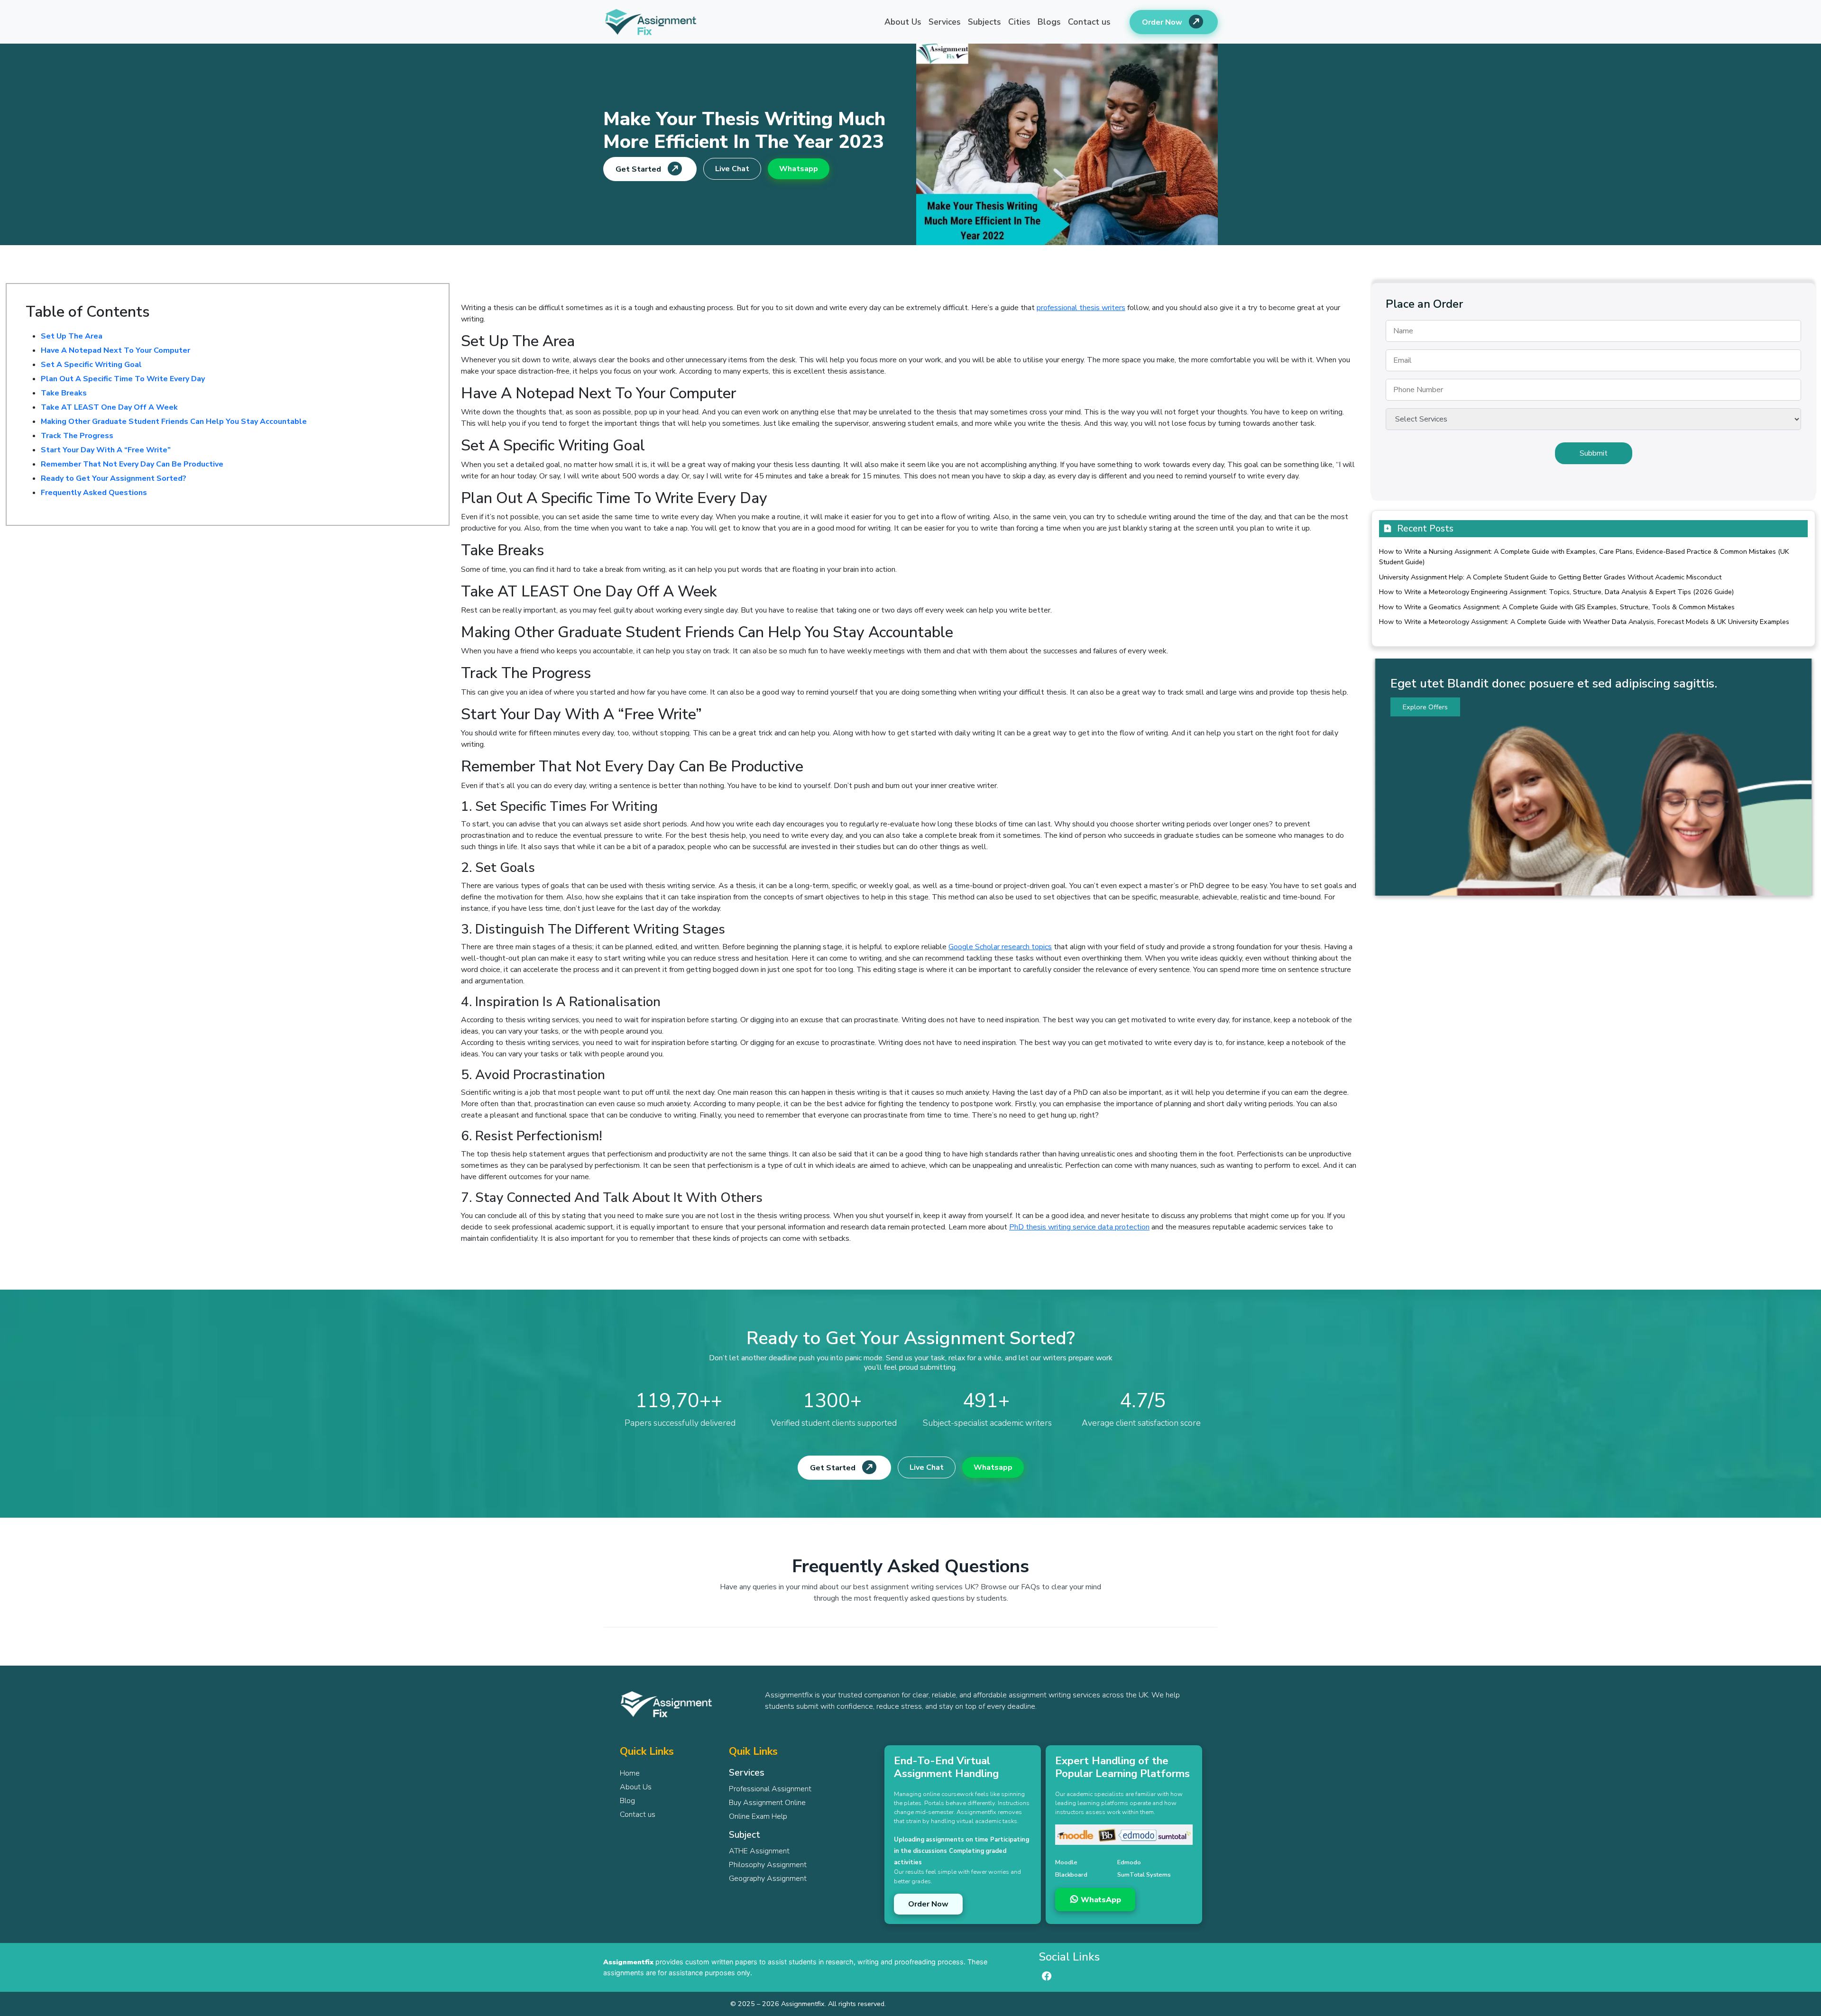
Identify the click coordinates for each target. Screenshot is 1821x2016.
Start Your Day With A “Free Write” (106, 450)
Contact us (1089, 22)
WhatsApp (1100, 1900)
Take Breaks (64, 393)
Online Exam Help (758, 1816)
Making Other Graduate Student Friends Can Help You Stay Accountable (174, 422)
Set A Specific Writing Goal (91, 365)
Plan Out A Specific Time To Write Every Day (123, 379)
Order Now (1163, 22)
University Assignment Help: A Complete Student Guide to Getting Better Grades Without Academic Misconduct (1550, 577)
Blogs (1049, 22)
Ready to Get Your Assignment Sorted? (114, 478)
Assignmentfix (628, 1962)
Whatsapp (799, 169)
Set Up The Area (72, 336)
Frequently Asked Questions (94, 493)
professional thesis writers (1081, 308)
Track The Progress (77, 436)
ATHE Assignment (759, 1851)
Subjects (984, 22)
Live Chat (732, 169)
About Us (903, 22)
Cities (1019, 22)
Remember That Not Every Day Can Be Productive (132, 464)
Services (945, 22)
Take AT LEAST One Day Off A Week (109, 407)
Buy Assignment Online (767, 1803)
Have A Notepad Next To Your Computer (115, 350)
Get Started (639, 169)
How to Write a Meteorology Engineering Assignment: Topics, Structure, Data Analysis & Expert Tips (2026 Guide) (1556, 592)
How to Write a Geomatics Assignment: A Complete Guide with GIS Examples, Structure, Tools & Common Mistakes (1557, 607)
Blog (627, 1801)
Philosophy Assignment (768, 1865)
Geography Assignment (768, 1879)
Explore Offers (1425, 707)
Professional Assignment (770, 1789)
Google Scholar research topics (1000, 947)
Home (630, 1773)
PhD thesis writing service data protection (1079, 1227)
